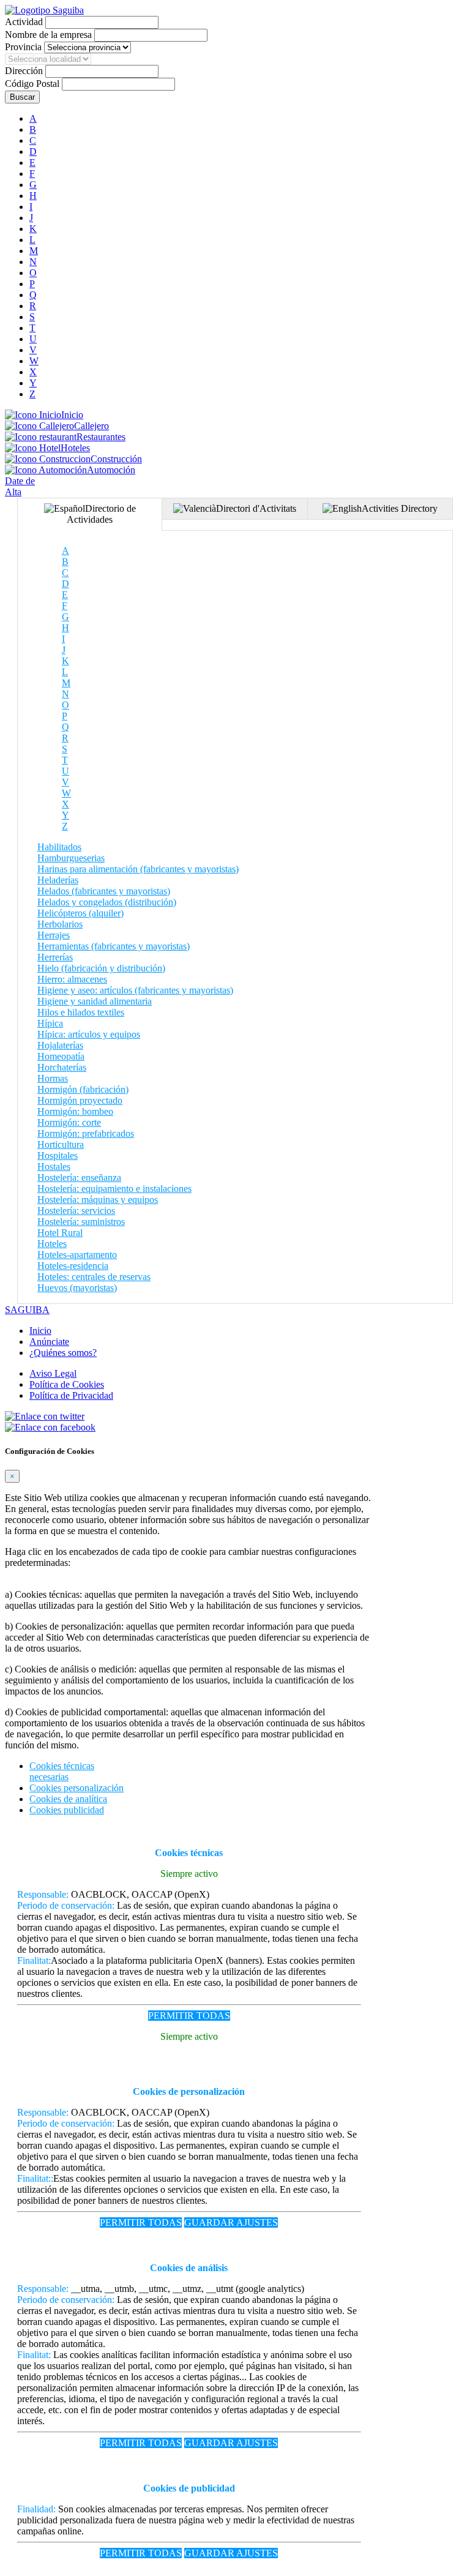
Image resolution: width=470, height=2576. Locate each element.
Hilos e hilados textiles (81, 1012)
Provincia (23, 47)
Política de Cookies (67, 1384)
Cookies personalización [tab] (76, 1788)
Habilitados (59, 847)
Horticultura (61, 1144)
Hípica (50, 1023)
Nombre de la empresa (48, 35)
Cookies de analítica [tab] (68, 1799)
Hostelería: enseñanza (79, 1178)
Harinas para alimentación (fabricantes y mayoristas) (138, 869)
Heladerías (58, 880)
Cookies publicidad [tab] (67, 1810)
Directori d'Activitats (256, 508)
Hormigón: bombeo (75, 1111)
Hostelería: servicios (76, 1211)
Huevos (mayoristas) (77, 1288)
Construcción (116, 459)
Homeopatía (61, 1056)
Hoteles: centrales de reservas (94, 1277)
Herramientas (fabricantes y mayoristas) (114, 946)
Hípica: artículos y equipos (89, 1034)
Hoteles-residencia (73, 1266)
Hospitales (58, 1155)
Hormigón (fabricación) (83, 1089)
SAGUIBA (27, 1310)
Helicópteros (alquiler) (80, 913)
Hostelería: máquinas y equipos (98, 1200)
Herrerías (55, 957)
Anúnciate (49, 1342)
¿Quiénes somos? (63, 1353)
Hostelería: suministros (81, 1222)
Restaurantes (101, 437)
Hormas (53, 1078)
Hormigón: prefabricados (86, 1133)
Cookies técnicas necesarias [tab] (62, 1771)
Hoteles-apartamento (77, 1255)
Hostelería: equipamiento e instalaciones (114, 1189)
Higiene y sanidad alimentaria (95, 1001)
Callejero (91, 426)
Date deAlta (20, 486)
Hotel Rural (60, 1233)
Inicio (72, 415)
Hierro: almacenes (72, 979)
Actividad (24, 22)
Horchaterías (62, 1067)
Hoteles (75, 448)
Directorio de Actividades (101, 514)
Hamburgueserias (71, 858)
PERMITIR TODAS (189, 2016)
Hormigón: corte (69, 1122)
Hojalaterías (60, 1045)
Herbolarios (60, 924)
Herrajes (54, 935)
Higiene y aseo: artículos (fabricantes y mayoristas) (135, 990)
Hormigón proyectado (80, 1100)
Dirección (24, 71)
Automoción (111, 470)
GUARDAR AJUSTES (231, 2222)
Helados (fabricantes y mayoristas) (104, 891)
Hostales (54, 1166)
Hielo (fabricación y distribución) (101, 968)
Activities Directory (400, 508)
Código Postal (32, 84)
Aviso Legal (53, 1373)
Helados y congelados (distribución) (107, 902)
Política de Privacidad (71, 1395)
